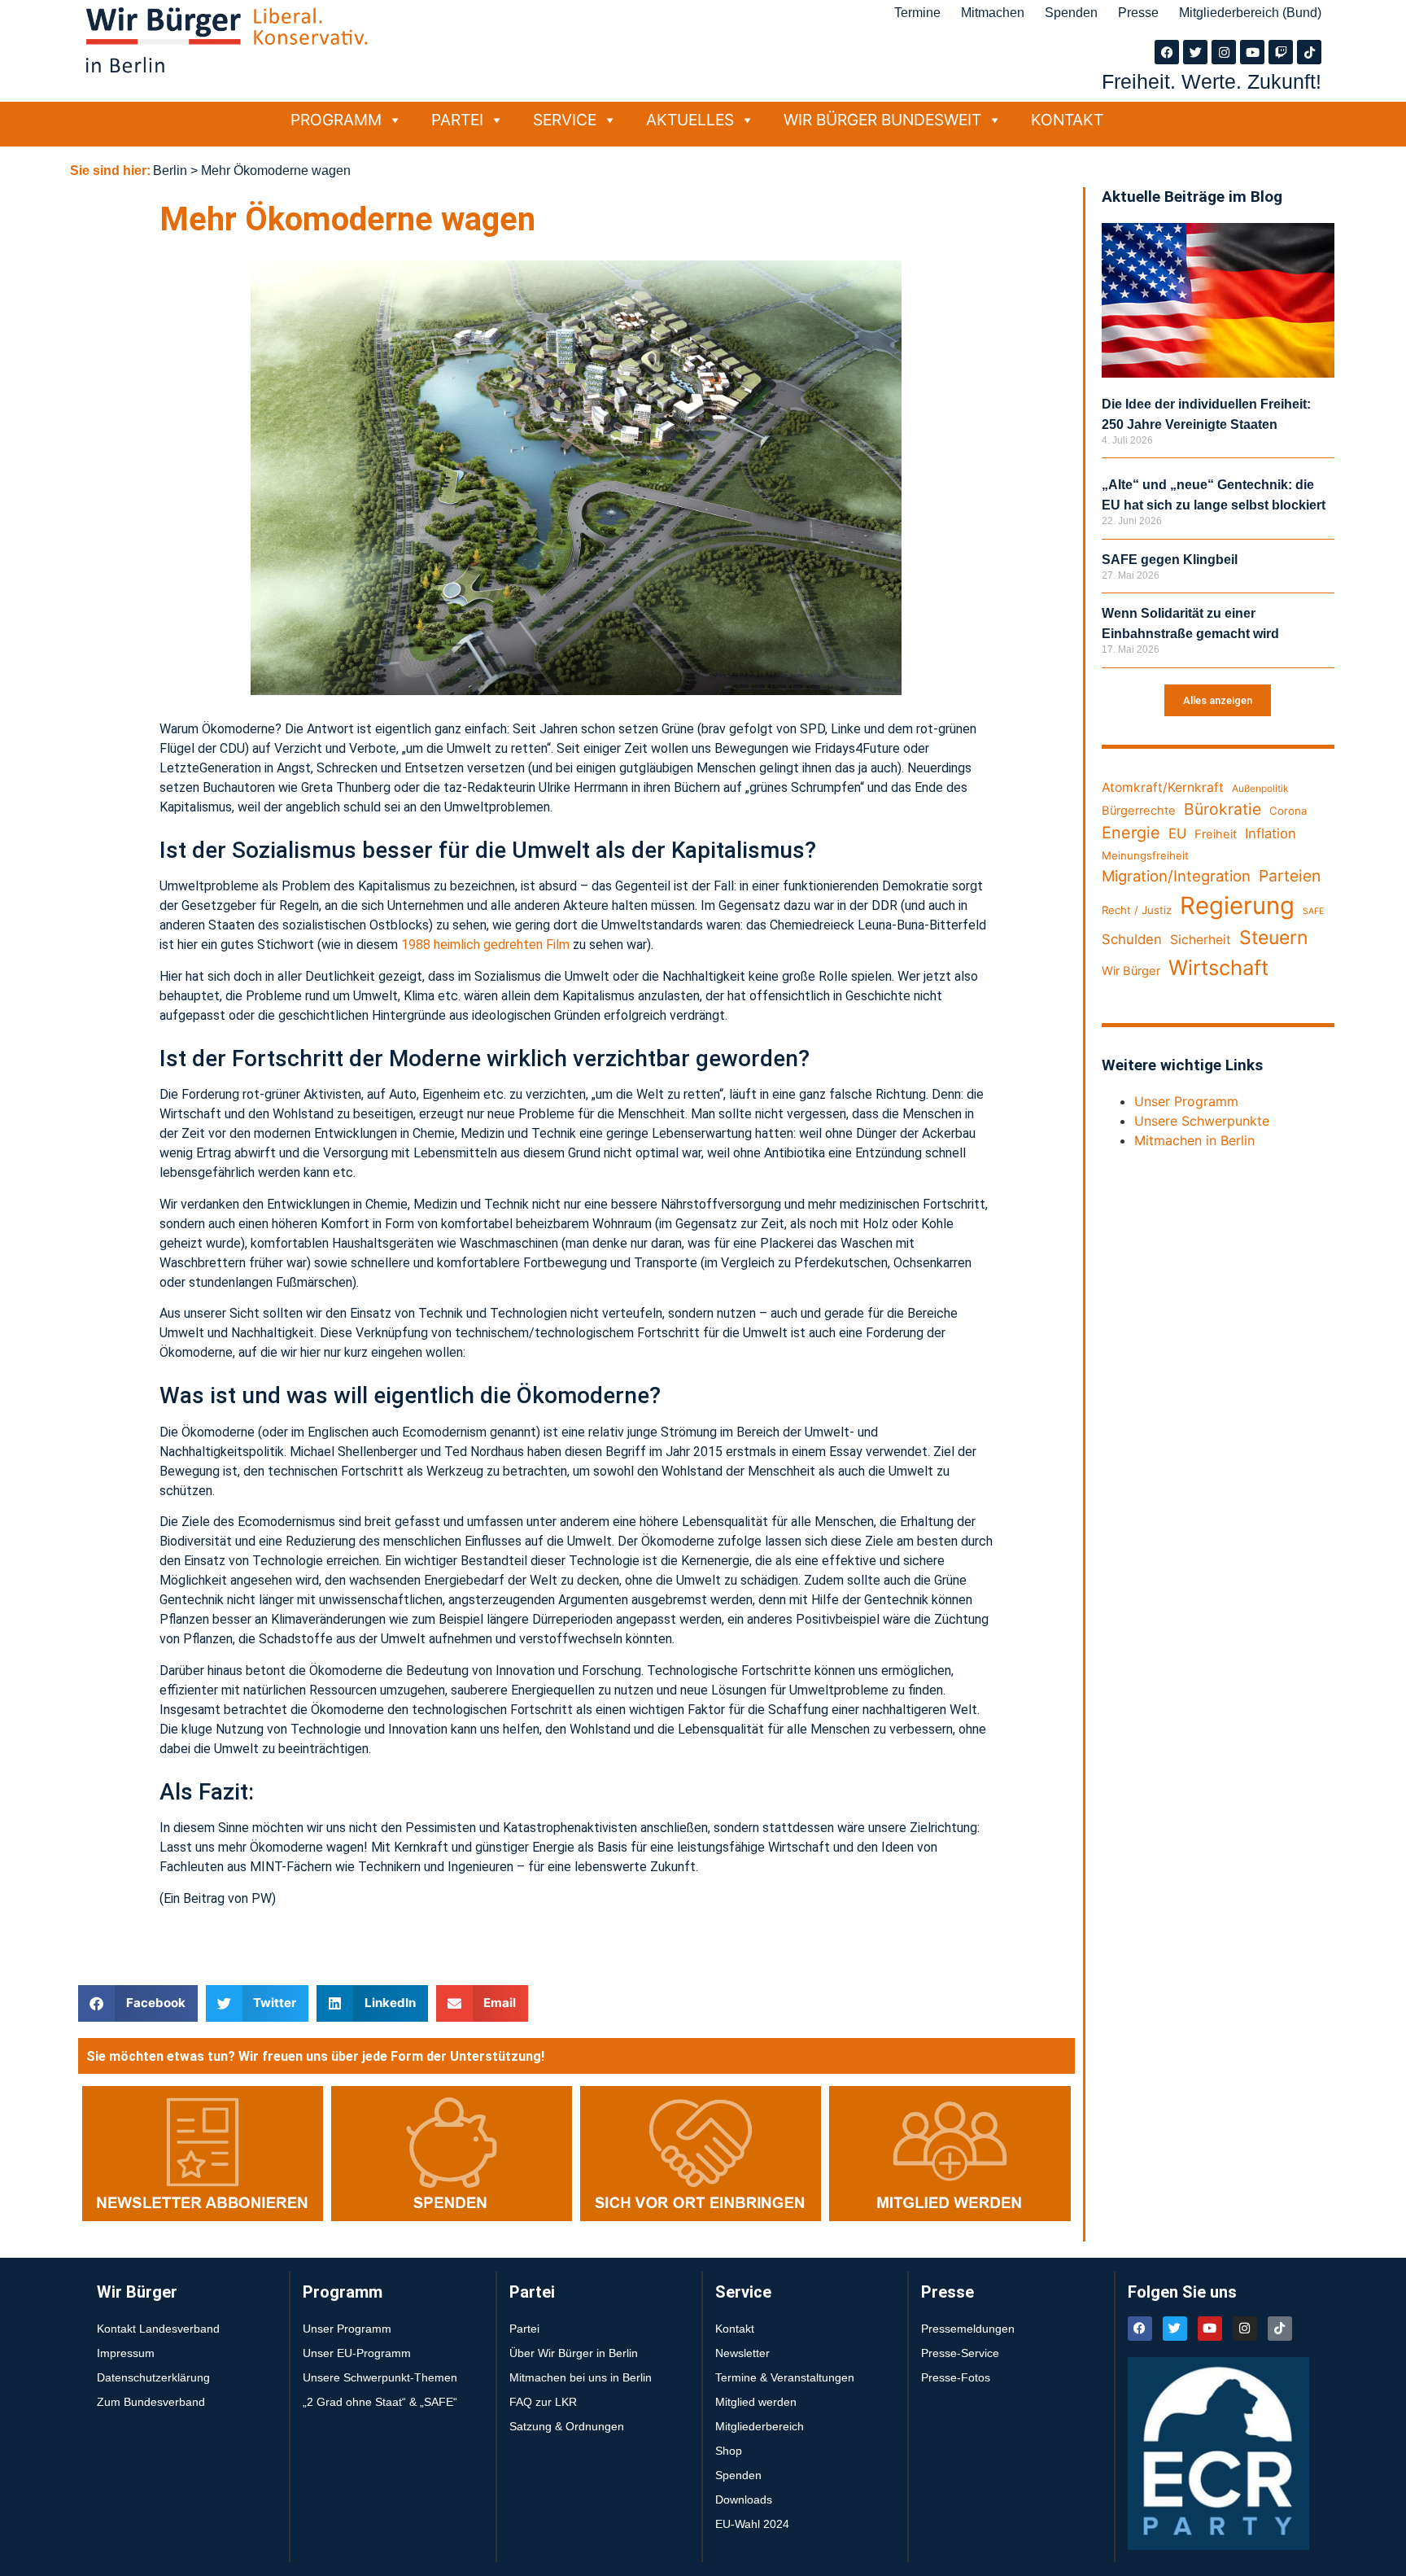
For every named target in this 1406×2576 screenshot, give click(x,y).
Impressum (126, 2353)
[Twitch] (1281, 52)
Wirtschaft (1218, 967)
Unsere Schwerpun (1192, 1121)
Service (565, 120)
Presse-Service (960, 2353)
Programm (336, 120)
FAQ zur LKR (543, 2402)
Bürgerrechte (1139, 811)
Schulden (1132, 939)
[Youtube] (1252, 52)
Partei (457, 120)
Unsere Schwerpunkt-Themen (380, 2377)
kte (1260, 1121)
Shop (729, 2451)
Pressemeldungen (968, 2329)
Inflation (1271, 833)
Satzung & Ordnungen (567, 2426)
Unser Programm (1186, 1101)
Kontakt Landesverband (158, 2329)
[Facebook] (1167, 52)
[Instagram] (1224, 52)
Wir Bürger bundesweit (882, 120)
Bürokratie (1223, 809)
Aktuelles (690, 120)
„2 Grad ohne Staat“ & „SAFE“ (380, 2402)
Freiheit (1216, 834)
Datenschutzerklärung (153, 2377)
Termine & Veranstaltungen (785, 2377)
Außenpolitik (1260, 788)
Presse (1138, 13)
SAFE (1313, 911)
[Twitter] (1195, 52)
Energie (1131, 833)
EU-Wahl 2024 (752, 2524)
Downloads (744, 2499)
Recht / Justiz (1137, 910)
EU (1177, 833)
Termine (917, 13)
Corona (1288, 811)
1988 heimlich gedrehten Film (485, 945)
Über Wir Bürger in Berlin (574, 2353)
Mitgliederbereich (760, 2426)
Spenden (1071, 13)
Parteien (1290, 876)
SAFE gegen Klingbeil (1170, 560)
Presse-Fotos (956, 2377)
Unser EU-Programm (357, 2353)
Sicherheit (1201, 940)
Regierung (1237, 905)
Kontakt (1067, 120)
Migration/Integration (1176, 876)
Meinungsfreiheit (1145, 855)
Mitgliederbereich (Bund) (1250, 13)
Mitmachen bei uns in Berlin (581, 2377)
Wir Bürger (1131, 971)
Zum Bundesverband (151, 2402)
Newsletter (742, 2353)
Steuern (1273, 938)
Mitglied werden (756, 2402)
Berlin (170, 171)
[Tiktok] (1309, 52)
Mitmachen (993, 13)
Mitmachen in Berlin (1194, 1140)
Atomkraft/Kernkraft (1163, 787)
